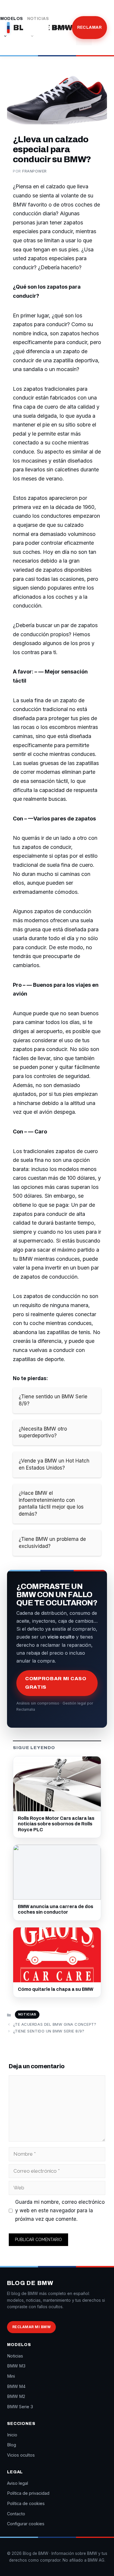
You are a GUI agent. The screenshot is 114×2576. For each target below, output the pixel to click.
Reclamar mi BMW (31, 2327)
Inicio (12, 2435)
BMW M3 (16, 2366)
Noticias (38, 19)
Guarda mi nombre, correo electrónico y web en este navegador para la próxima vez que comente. (60, 2211)
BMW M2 (16, 2396)
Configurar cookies (26, 2524)
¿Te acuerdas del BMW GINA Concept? (55, 2024)
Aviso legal (18, 2483)
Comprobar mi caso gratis (56, 1683)
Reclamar (89, 27)
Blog (59, 27)
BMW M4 (16, 2386)
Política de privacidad (28, 2493)
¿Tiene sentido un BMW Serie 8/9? (49, 2031)
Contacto (16, 2514)
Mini (11, 2376)
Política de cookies (26, 2503)
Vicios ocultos (21, 2455)
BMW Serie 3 (20, 2407)
